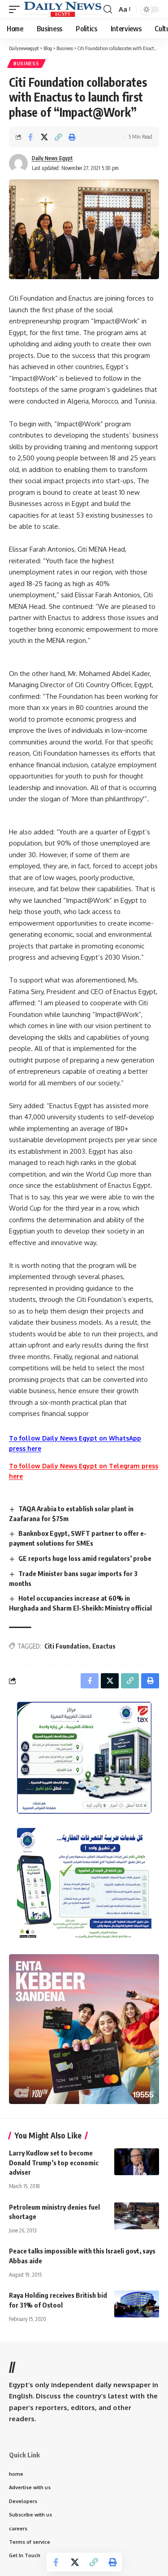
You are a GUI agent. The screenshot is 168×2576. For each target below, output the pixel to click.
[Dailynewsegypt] (63, 9)
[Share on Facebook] (30, 137)
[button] (17, 9)
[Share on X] (44, 137)
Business (26, 64)
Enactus (104, 1646)
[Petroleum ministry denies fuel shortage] (137, 2216)
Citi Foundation (67, 1646)
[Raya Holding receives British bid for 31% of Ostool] (137, 2304)
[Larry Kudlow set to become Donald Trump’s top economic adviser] (137, 2162)
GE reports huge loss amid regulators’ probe (85, 1558)
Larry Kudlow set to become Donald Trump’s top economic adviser (54, 2163)
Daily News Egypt (52, 158)
